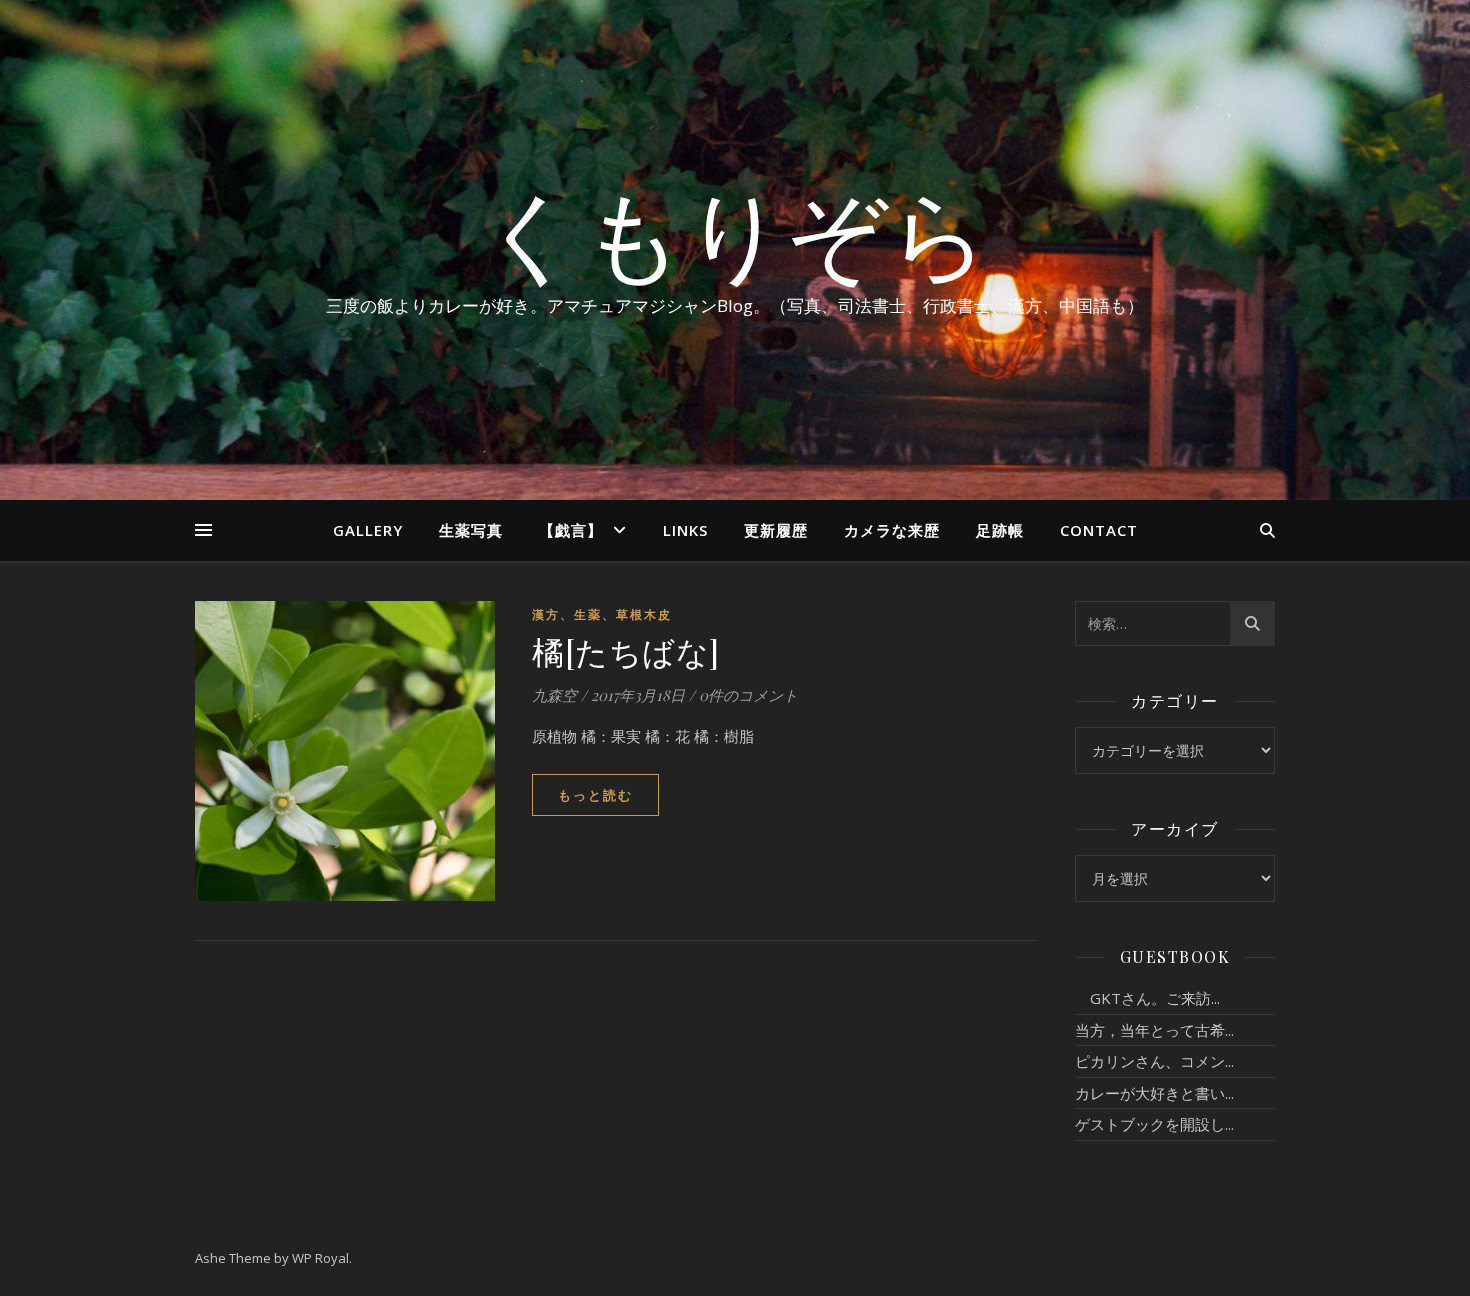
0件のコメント (748, 695)
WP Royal (320, 1258)
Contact (1099, 530)
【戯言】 (571, 530)
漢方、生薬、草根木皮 (602, 614)
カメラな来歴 (892, 530)
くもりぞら (735, 232)
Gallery (368, 530)
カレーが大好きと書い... (1154, 1093)
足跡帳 (1000, 530)
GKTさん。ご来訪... (1147, 998)
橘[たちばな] (626, 650)
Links (685, 530)
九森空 (554, 695)
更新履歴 (776, 530)
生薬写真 (471, 530)
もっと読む (595, 795)
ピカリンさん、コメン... (1154, 1061)
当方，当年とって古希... (1154, 1030)
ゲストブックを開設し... (1154, 1124)
